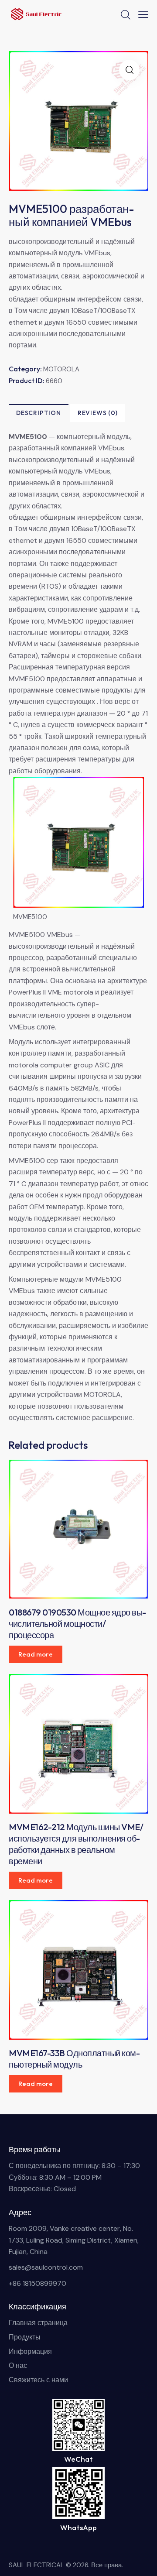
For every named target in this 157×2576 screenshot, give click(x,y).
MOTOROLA (61, 369)
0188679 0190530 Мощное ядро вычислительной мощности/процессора (77, 1624)
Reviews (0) (98, 413)
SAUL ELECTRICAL (36, 2565)
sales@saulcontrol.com (46, 2267)
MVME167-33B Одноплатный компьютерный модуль (74, 2059)
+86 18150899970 (38, 2283)
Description (39, 413)
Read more (36, 1654)
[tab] (39, 413)
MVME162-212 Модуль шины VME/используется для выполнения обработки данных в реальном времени (76, 1844)
